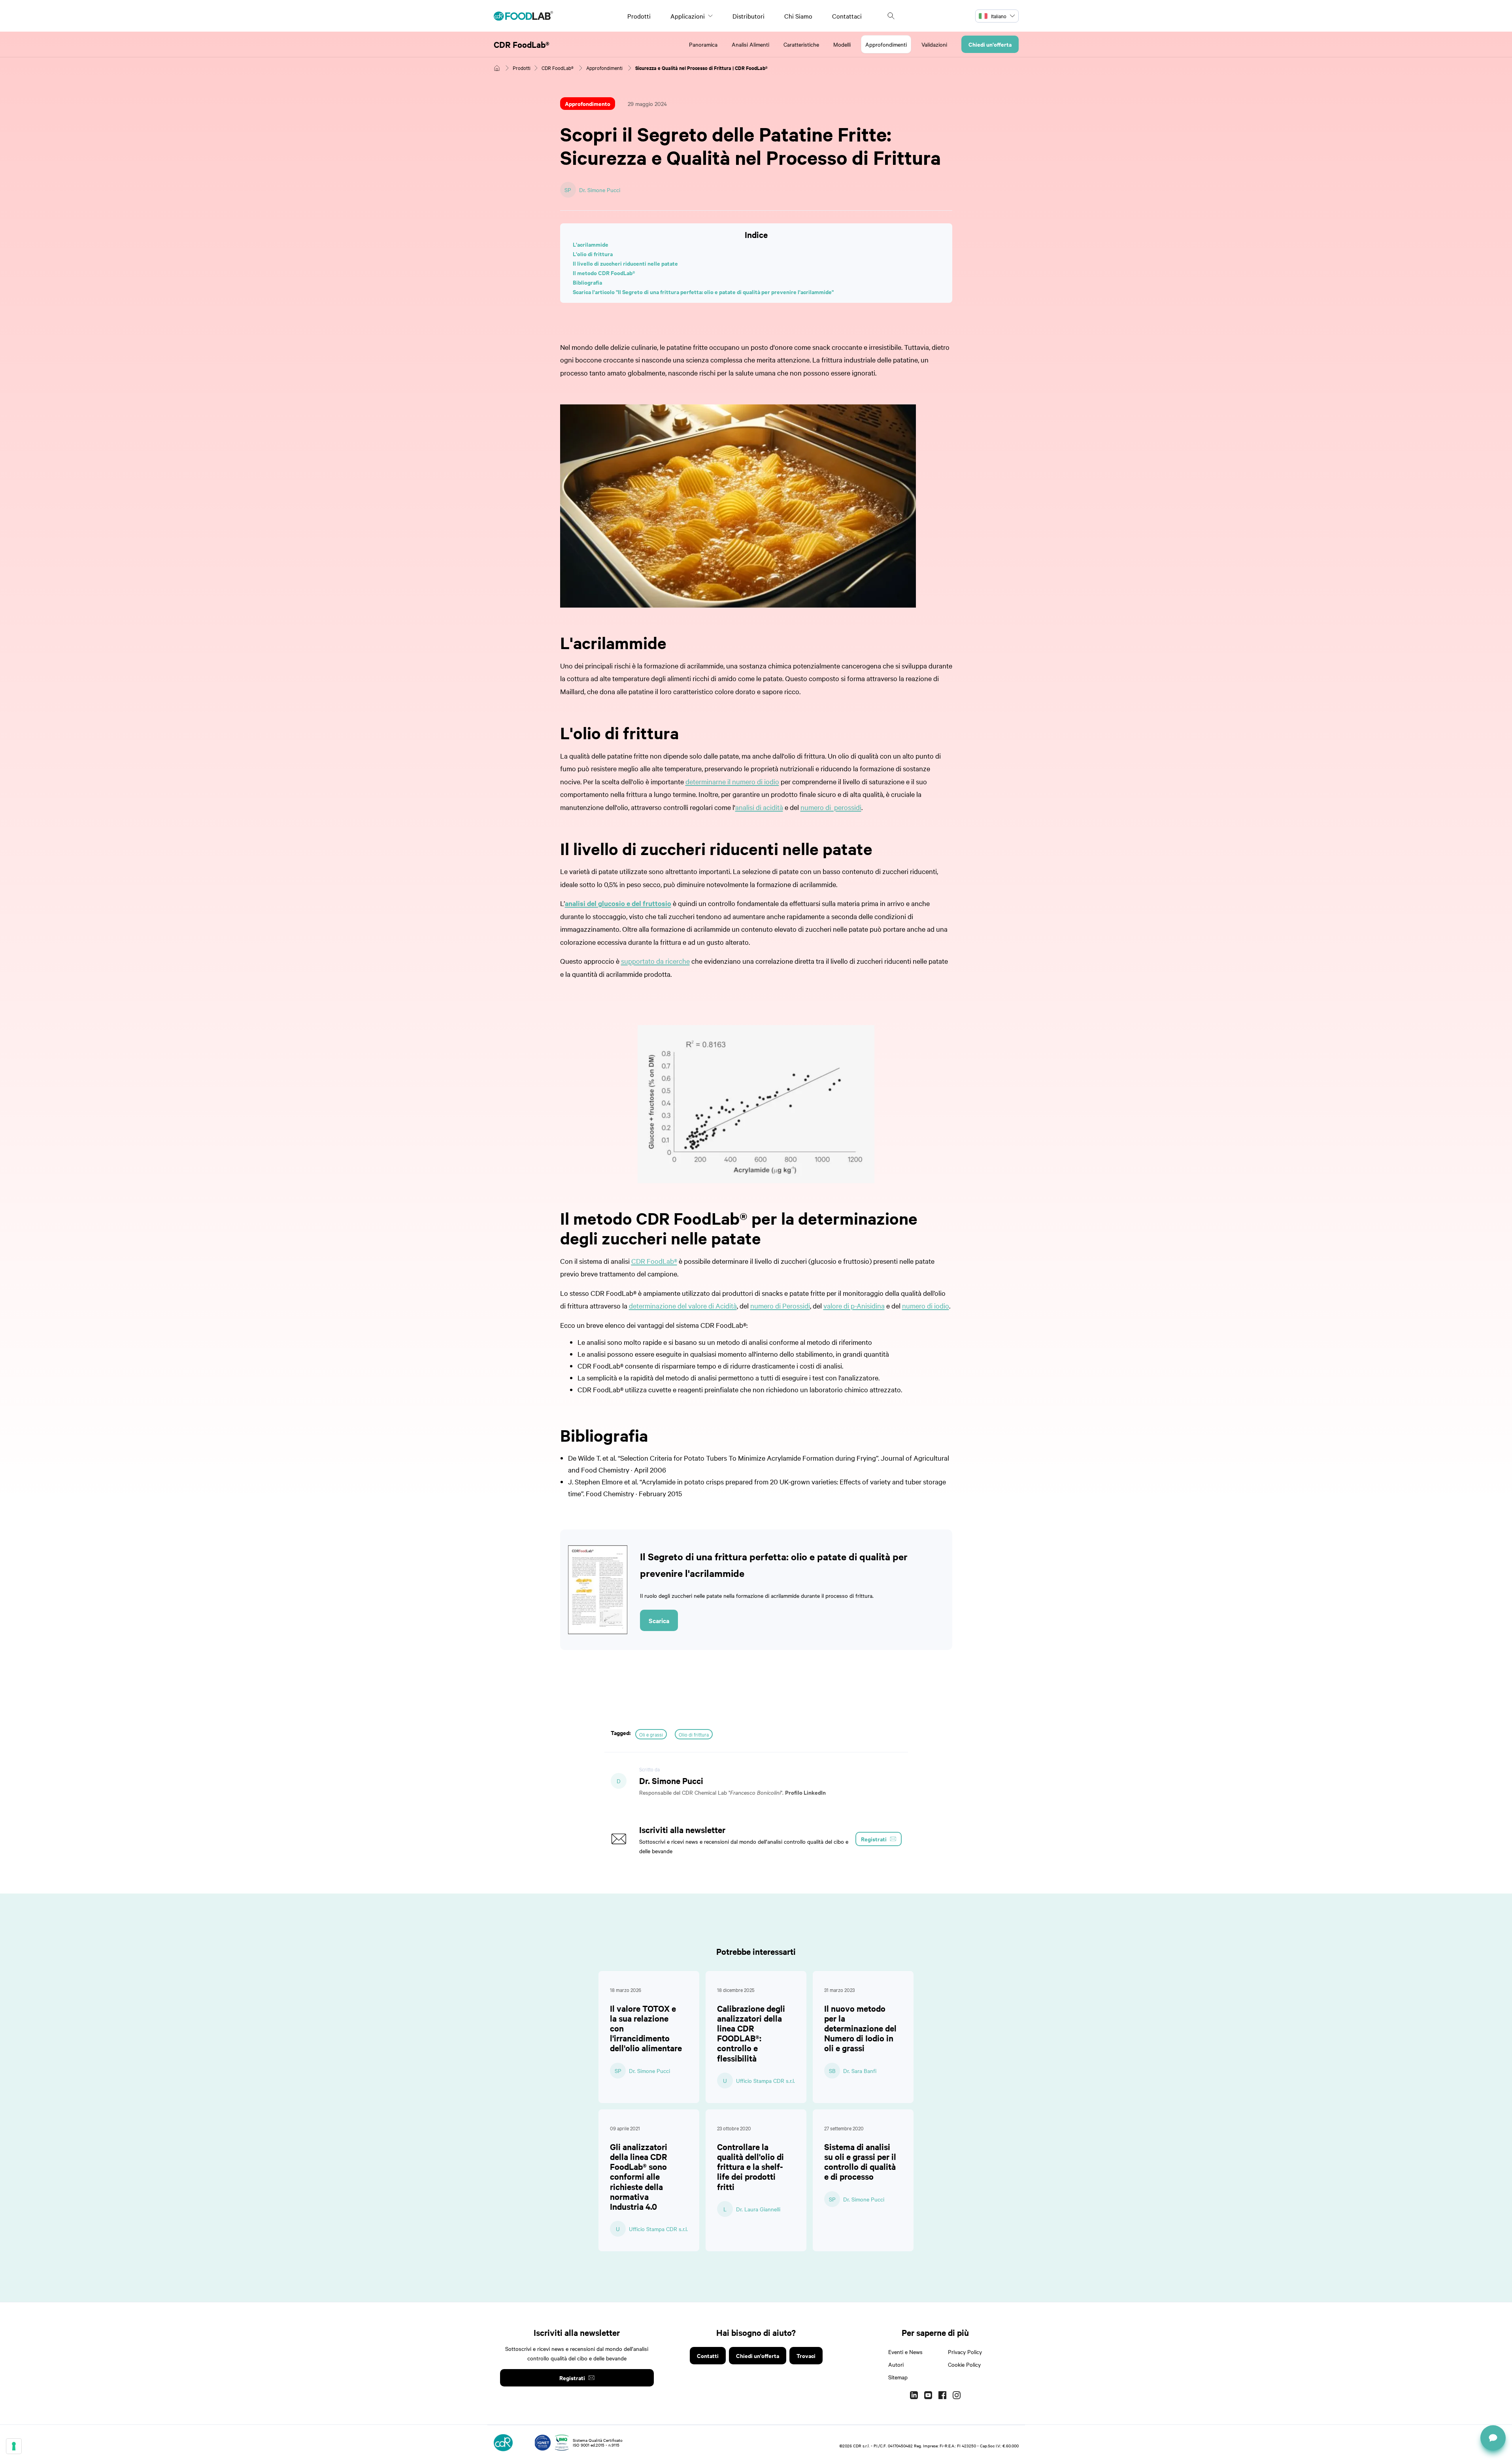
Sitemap (898, 2377)
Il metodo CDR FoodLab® (604, 273)
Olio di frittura (694, 1734)
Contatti (708, 2355)
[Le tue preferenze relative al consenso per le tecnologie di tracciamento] (14, 2446)
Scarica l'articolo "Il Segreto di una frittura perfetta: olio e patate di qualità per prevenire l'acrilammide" (703, 292)
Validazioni (934, 44)
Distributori (748, 16)
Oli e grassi (651, 1734)
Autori (896, 2364)
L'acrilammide (591, 244)
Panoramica (703, 44)
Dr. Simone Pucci (600, 190)
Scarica (659, 1620)
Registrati (572, 2378)
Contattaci (847, 16)
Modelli (842, 44)
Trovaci (806, 2355)
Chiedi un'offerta (990, 44)
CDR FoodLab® (522, 44)
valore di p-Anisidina (854, 1306)
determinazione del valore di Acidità (683, 1306)
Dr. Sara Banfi (860, 2071)
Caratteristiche (801, 44)
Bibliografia (587, 282)
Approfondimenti (886, 44)
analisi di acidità (759, 807)
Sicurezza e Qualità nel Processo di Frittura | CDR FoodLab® (701, 68)
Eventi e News (905, 2352)
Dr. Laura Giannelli (758, 2209)
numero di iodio (926, 1306)
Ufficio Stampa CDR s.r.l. (765, 2081)
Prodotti (639, 16)
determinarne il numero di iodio (732, 781)
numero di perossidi (831, 807)
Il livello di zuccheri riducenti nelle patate (625, 263)
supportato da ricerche (655, 961)
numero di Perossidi (780, 1306)
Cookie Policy (964, 2364)
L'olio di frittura (593, 254)
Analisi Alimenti (750, 44)
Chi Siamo (798, 16)
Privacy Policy (965, 2352)
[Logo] (523, 16)
